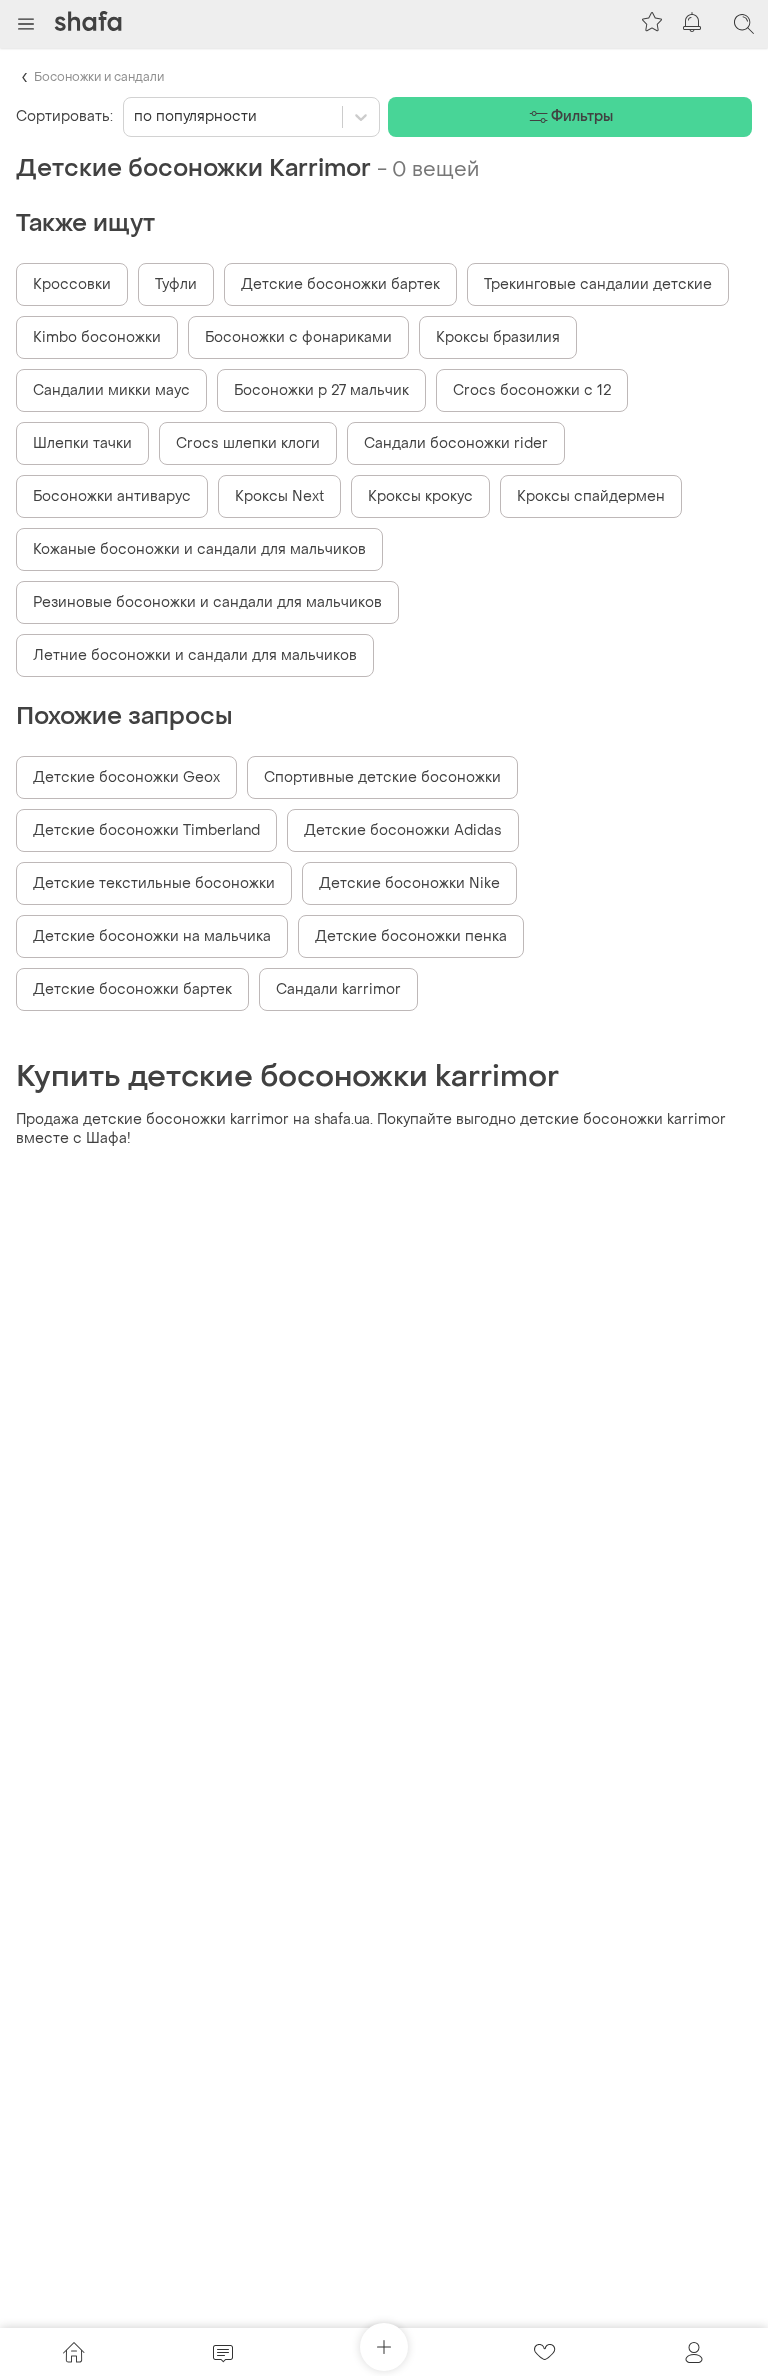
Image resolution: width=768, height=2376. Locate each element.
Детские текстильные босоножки (154, 883)
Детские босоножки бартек (340, 284)
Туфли (176, 284)
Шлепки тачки (82, 443)
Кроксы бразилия (498, 337)
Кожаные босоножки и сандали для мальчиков (199, 549)
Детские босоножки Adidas (403, 830)
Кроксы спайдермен (591, 496)
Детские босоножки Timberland (146, 830)
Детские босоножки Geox (126, 777)
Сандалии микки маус (111, 390)
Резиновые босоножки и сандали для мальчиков (207, 602)
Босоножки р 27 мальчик (321, 390)
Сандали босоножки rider (456, 443)
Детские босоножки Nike (409, 883)
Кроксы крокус (420, 496)
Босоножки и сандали (99, 77)
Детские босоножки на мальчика (152, 936)
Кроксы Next (279, 496)
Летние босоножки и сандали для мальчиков (195, 655)
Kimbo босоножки (97, 337)
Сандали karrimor (338, 989)
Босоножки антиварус (112, 496)
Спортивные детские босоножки (382, 777)
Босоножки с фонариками (298, 337)
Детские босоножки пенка (411, 936)
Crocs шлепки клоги (248, 443)
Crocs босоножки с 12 (532, 390)
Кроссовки (72, 284)
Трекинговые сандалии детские (598, 284)
